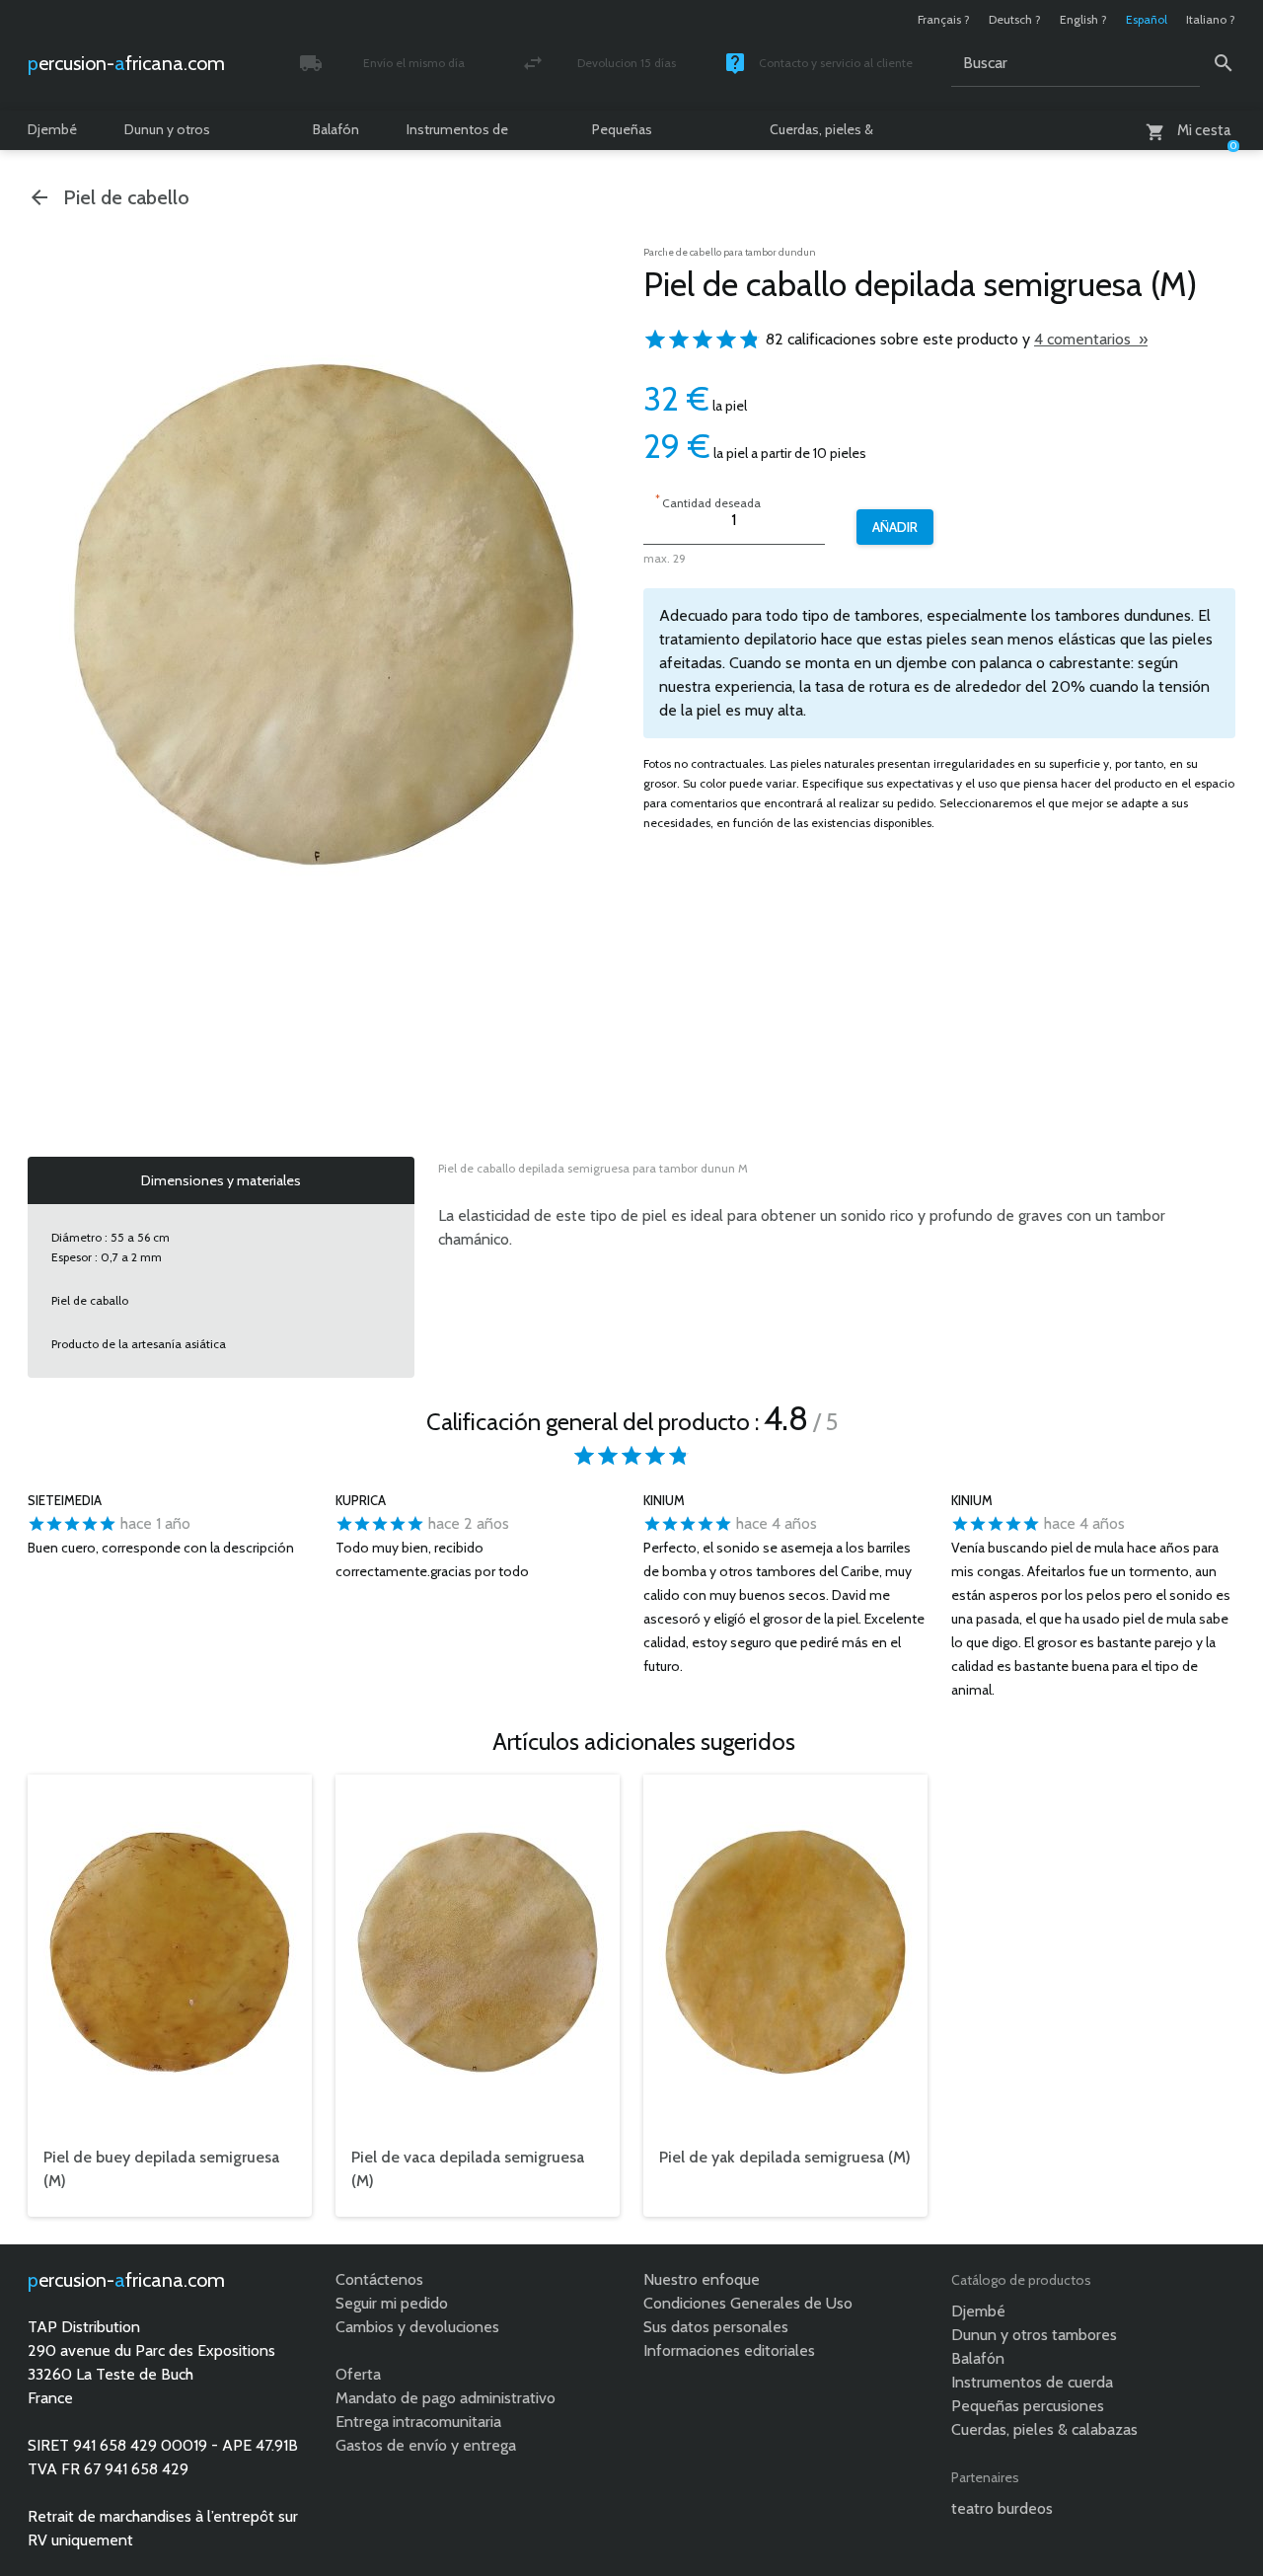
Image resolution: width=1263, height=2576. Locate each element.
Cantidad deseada (708, 501)
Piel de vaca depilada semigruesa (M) (468, 2169)
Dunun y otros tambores (167, 135)
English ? (1083, 19)
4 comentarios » (1091, 339)
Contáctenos (379, 2279)
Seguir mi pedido (392, 2303)
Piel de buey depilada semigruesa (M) (161, 2169)
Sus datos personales (716, 2327)
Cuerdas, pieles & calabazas (821, 135)
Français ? (944, 19)
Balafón (336, 129)
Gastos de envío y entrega (426, 2445)
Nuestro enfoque (702, 2279)
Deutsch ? (1015, 19)
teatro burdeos (1002, 2508)
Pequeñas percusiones (630, 135)
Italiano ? (1211, 19)
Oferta (358, 2374)
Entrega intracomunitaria (418, 2422)
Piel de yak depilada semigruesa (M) (785, 2157)
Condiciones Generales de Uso (748, 2303)
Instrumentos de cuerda (457, 135)
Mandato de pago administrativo (446, 2398)
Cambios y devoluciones (417, 2327)
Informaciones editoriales (729, 2350)
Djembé (52, 129)
